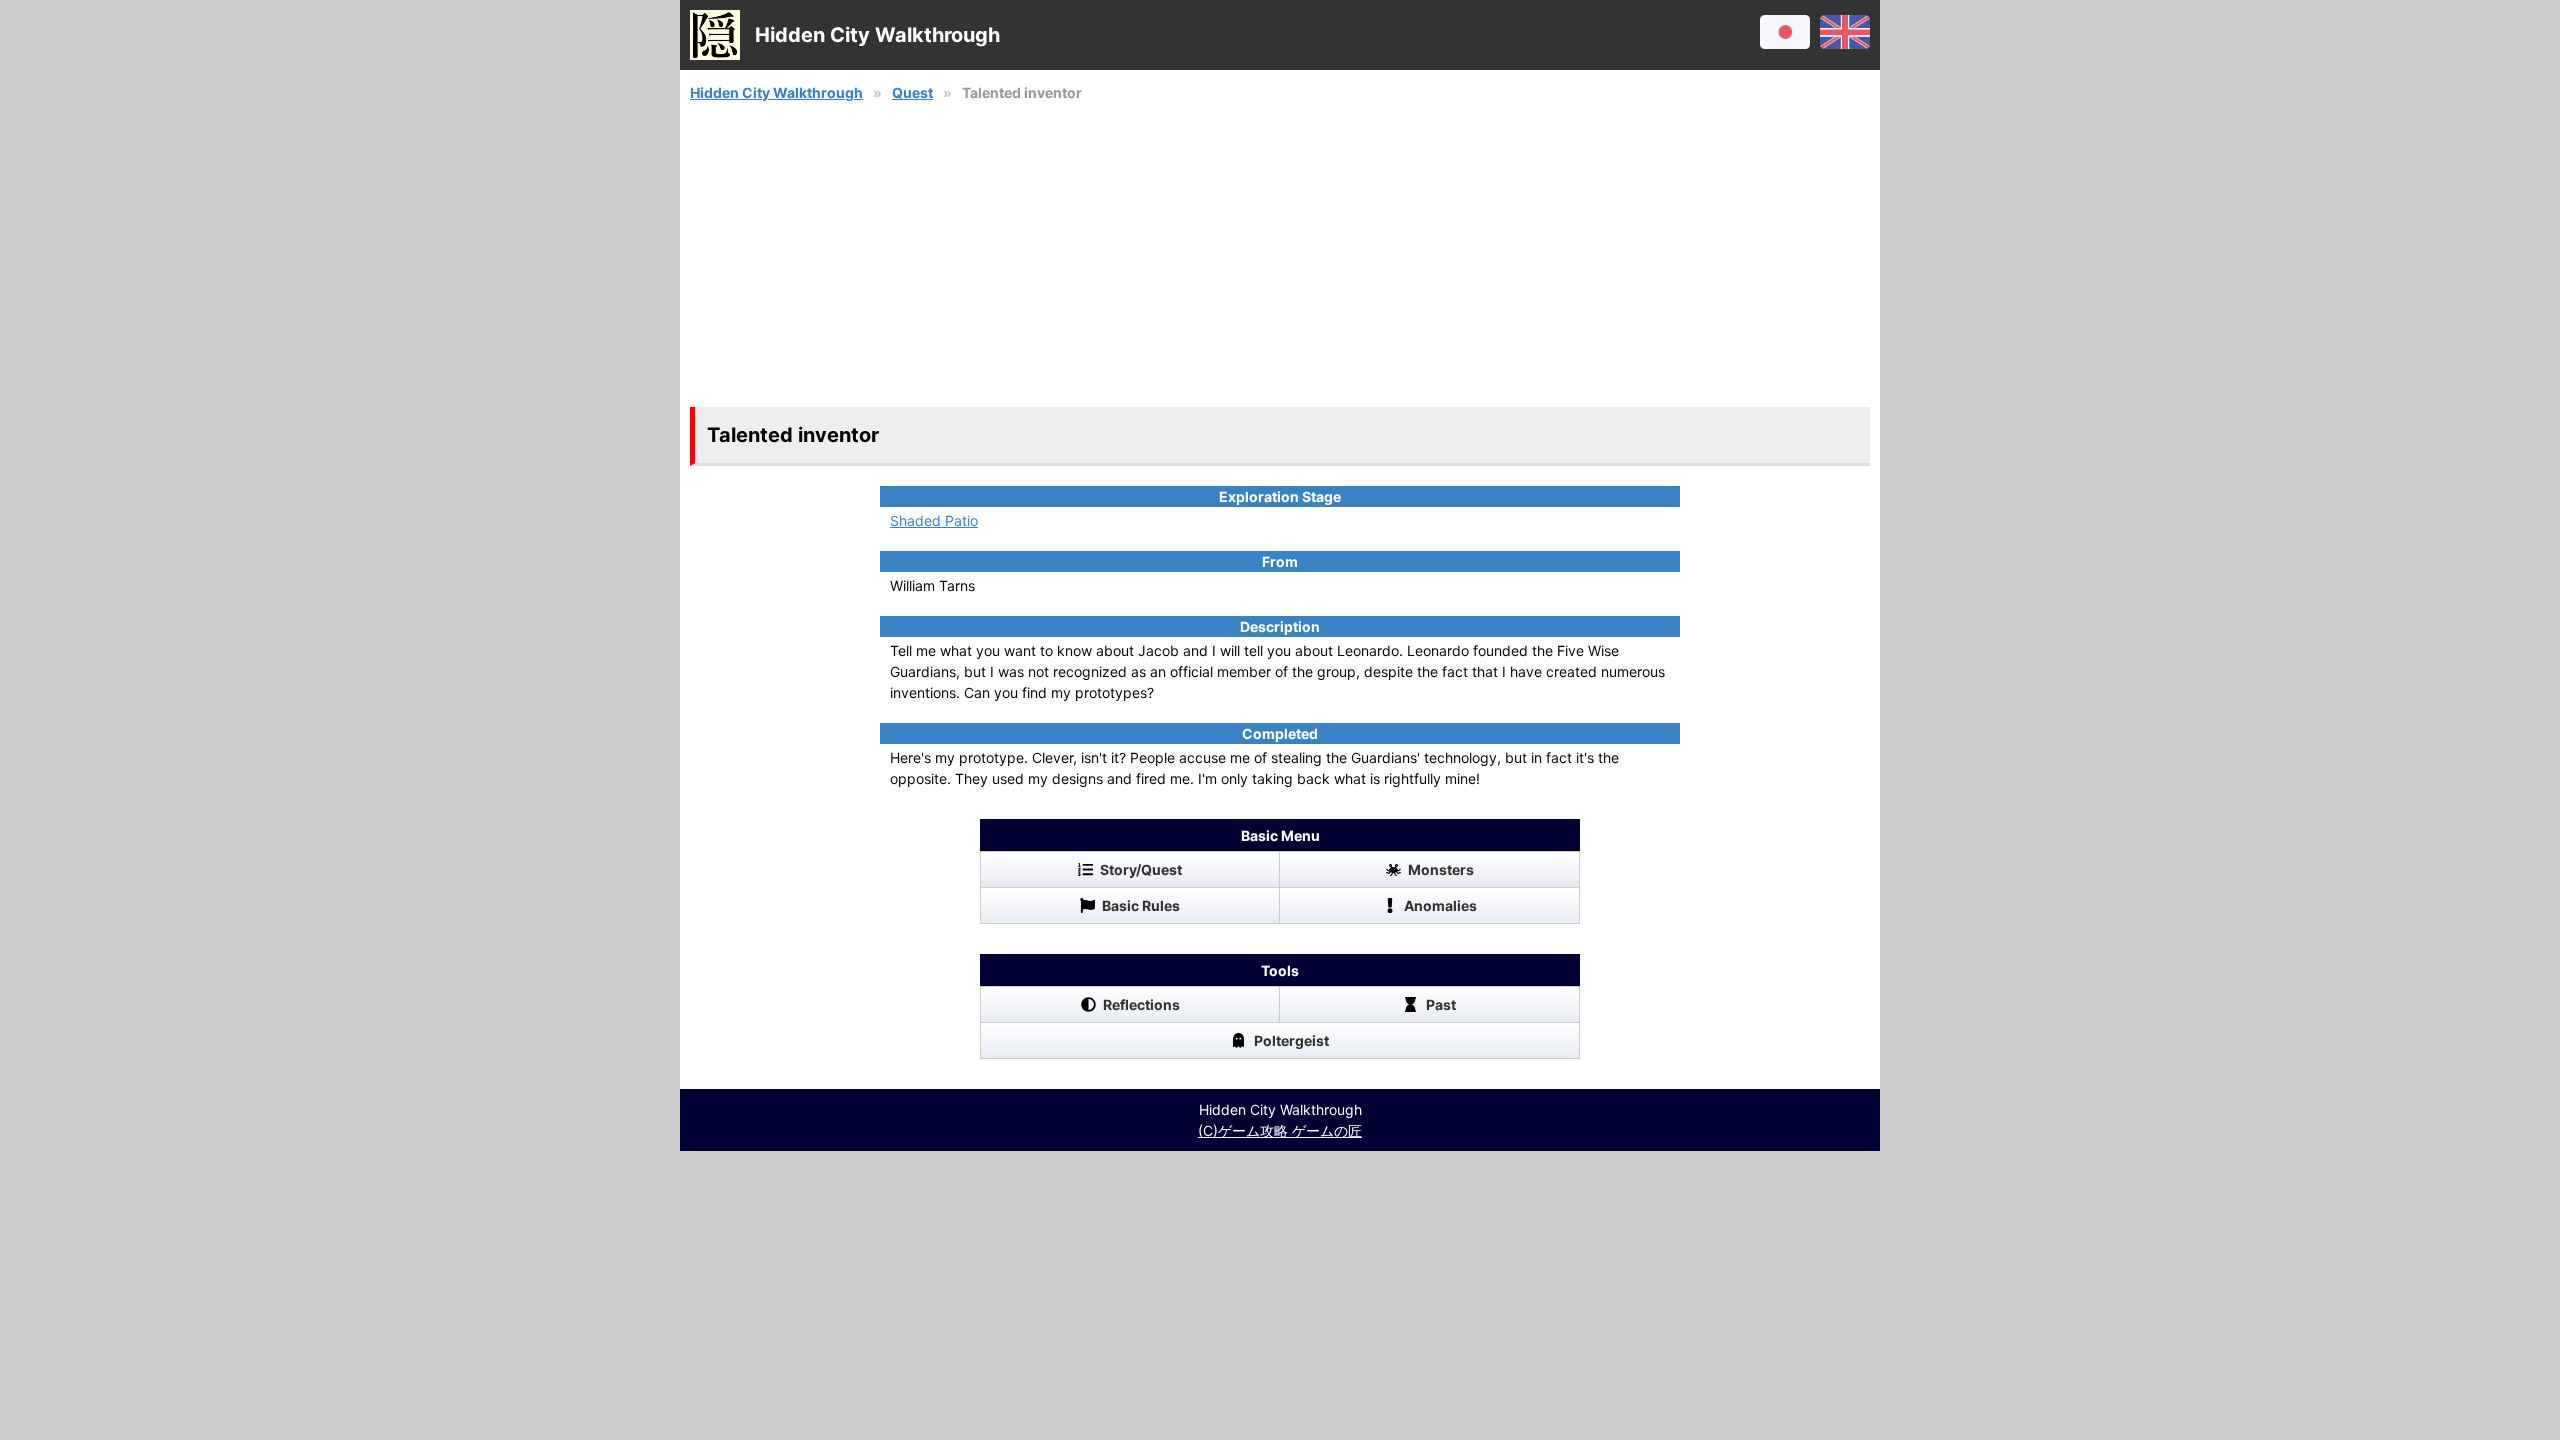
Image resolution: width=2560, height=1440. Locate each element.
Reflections (1141, 1004)
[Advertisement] (1280, 255)
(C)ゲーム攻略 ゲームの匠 (1280, 1130)
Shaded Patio (934, 520)
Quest (912, 92)
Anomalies (1440, 905)
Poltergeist (1291, 1040)
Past (1441, 1004)
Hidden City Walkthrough (776, 92)
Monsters (1441, 869)
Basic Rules (1141, 905)
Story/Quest (1141, 869)
